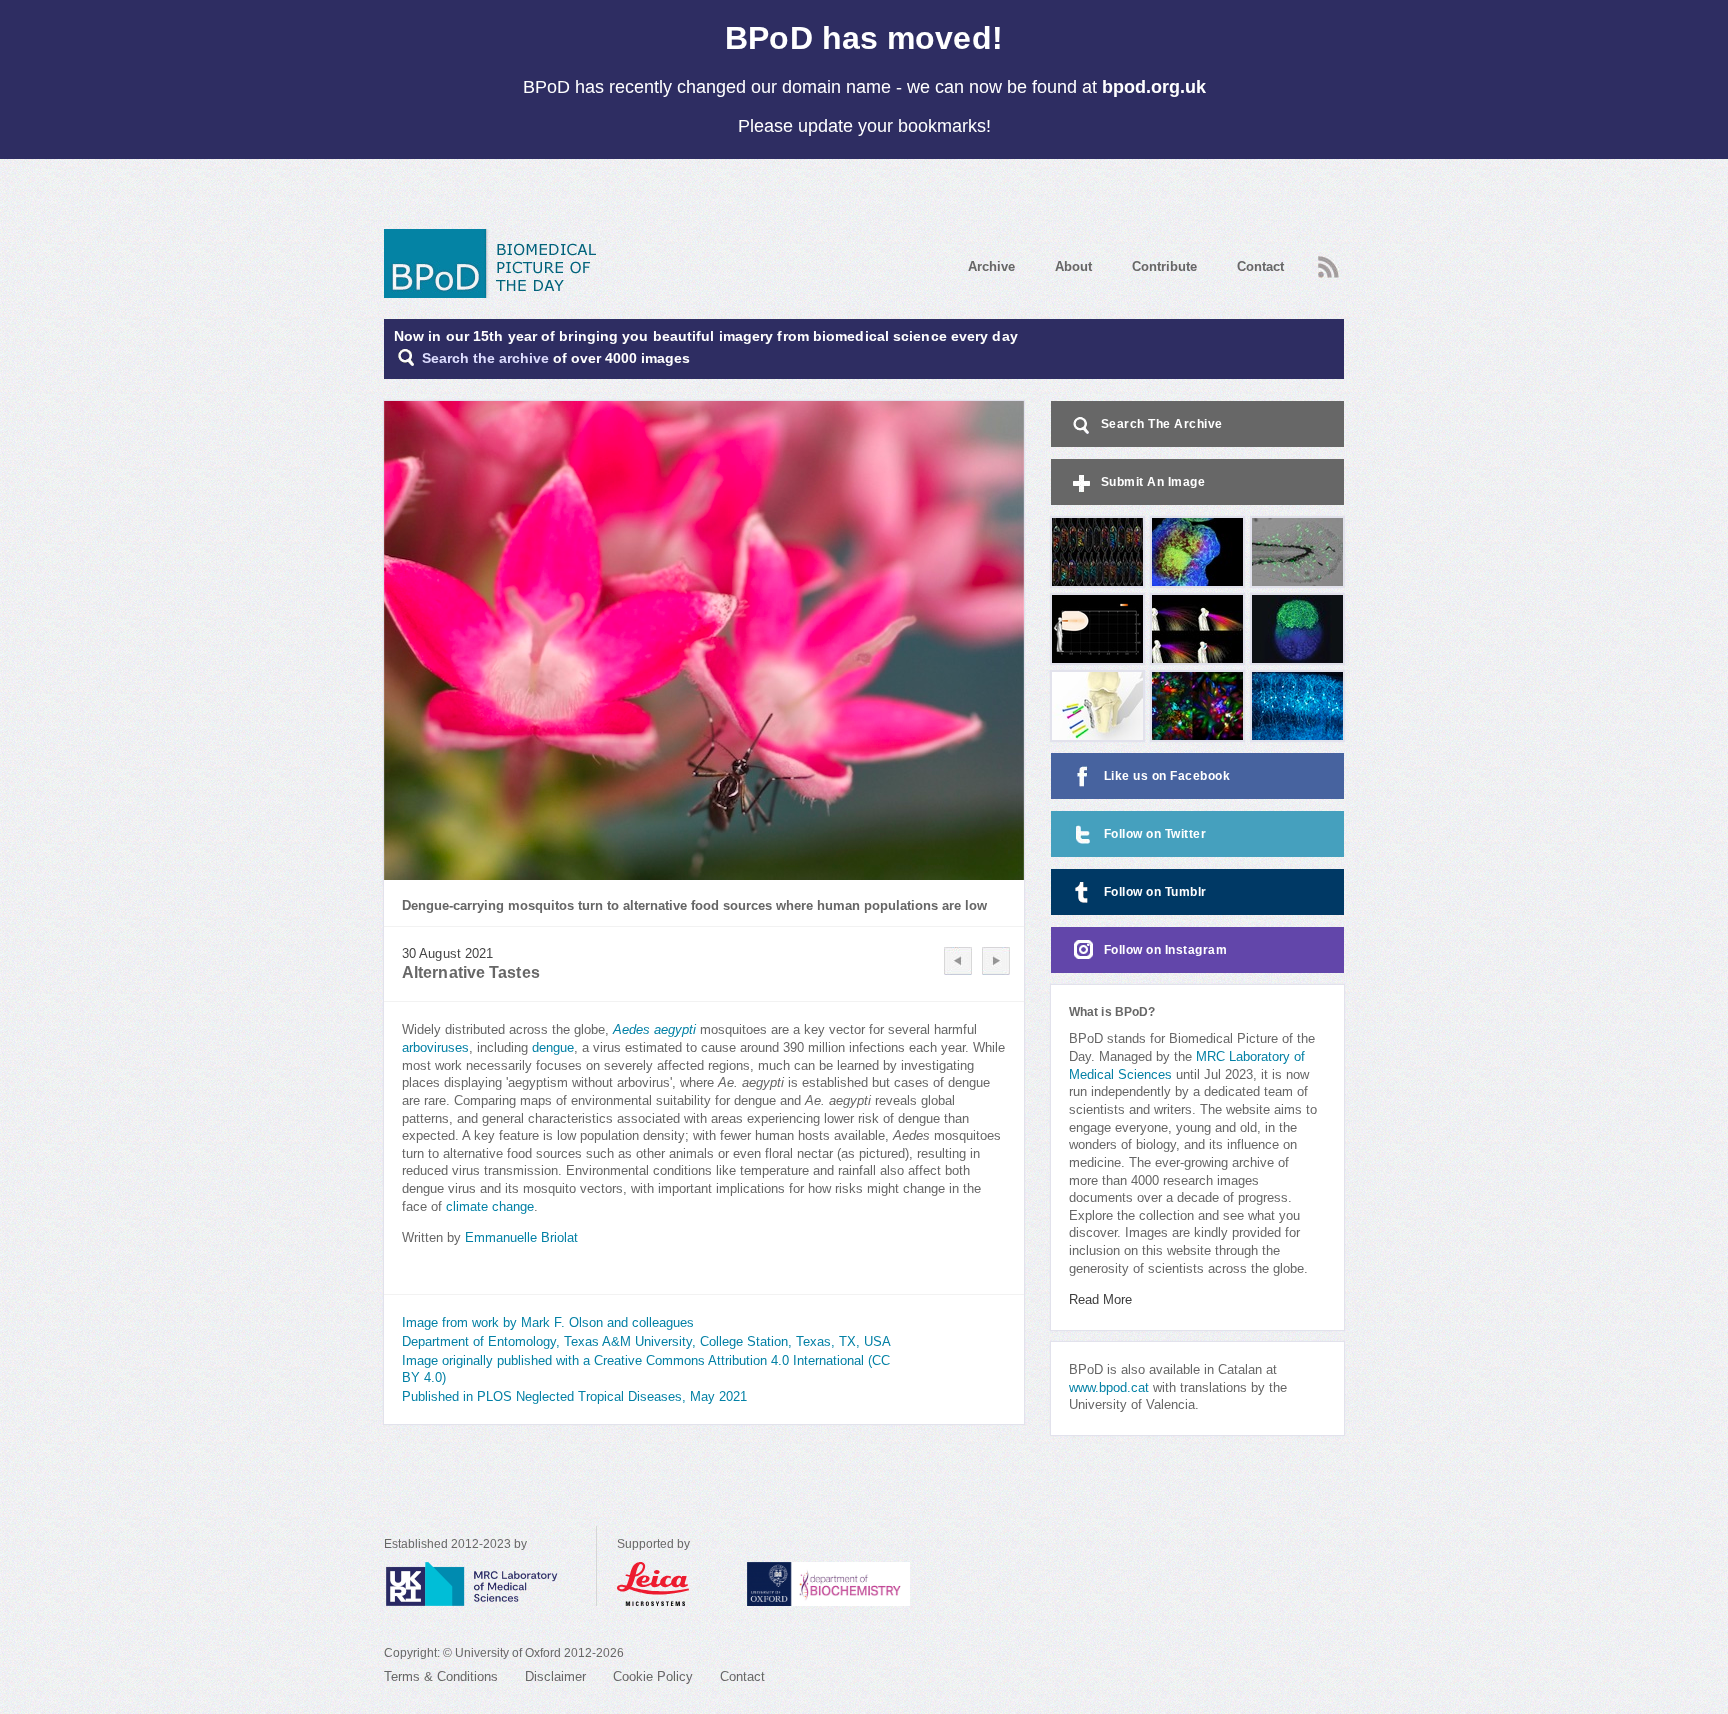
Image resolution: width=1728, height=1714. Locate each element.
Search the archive (485, 358)
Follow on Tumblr (1155, 892)
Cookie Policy (653, 1677)
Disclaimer (555, 1677)
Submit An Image (1153, 482)
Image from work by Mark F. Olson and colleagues (548, 1323)
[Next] (996, 961)
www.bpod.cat (1109, 1388)
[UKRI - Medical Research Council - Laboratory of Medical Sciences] (490, 1584)
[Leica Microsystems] (672, 1584)
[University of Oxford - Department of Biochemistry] (865, 1584)
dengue (553, 1048)
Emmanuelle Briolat (521, 1238)
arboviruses (435, 1048)
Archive (991, 266)
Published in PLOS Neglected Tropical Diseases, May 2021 (574, 1397)
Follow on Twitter (1155, 834)
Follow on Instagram (1166, 950)
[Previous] (958, 961)
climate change (490, 1207)
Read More (1100, 1300)
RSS (1326, 261)
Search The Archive (1162, 424)
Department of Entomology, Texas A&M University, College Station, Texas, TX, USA (646, 1342)
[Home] (497, 263)
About (1073, 266)
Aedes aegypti (654, 1030)
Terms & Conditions (441, 1677)
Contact (1260, 266)
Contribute (1164, 266)
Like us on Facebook (1167, 776)
